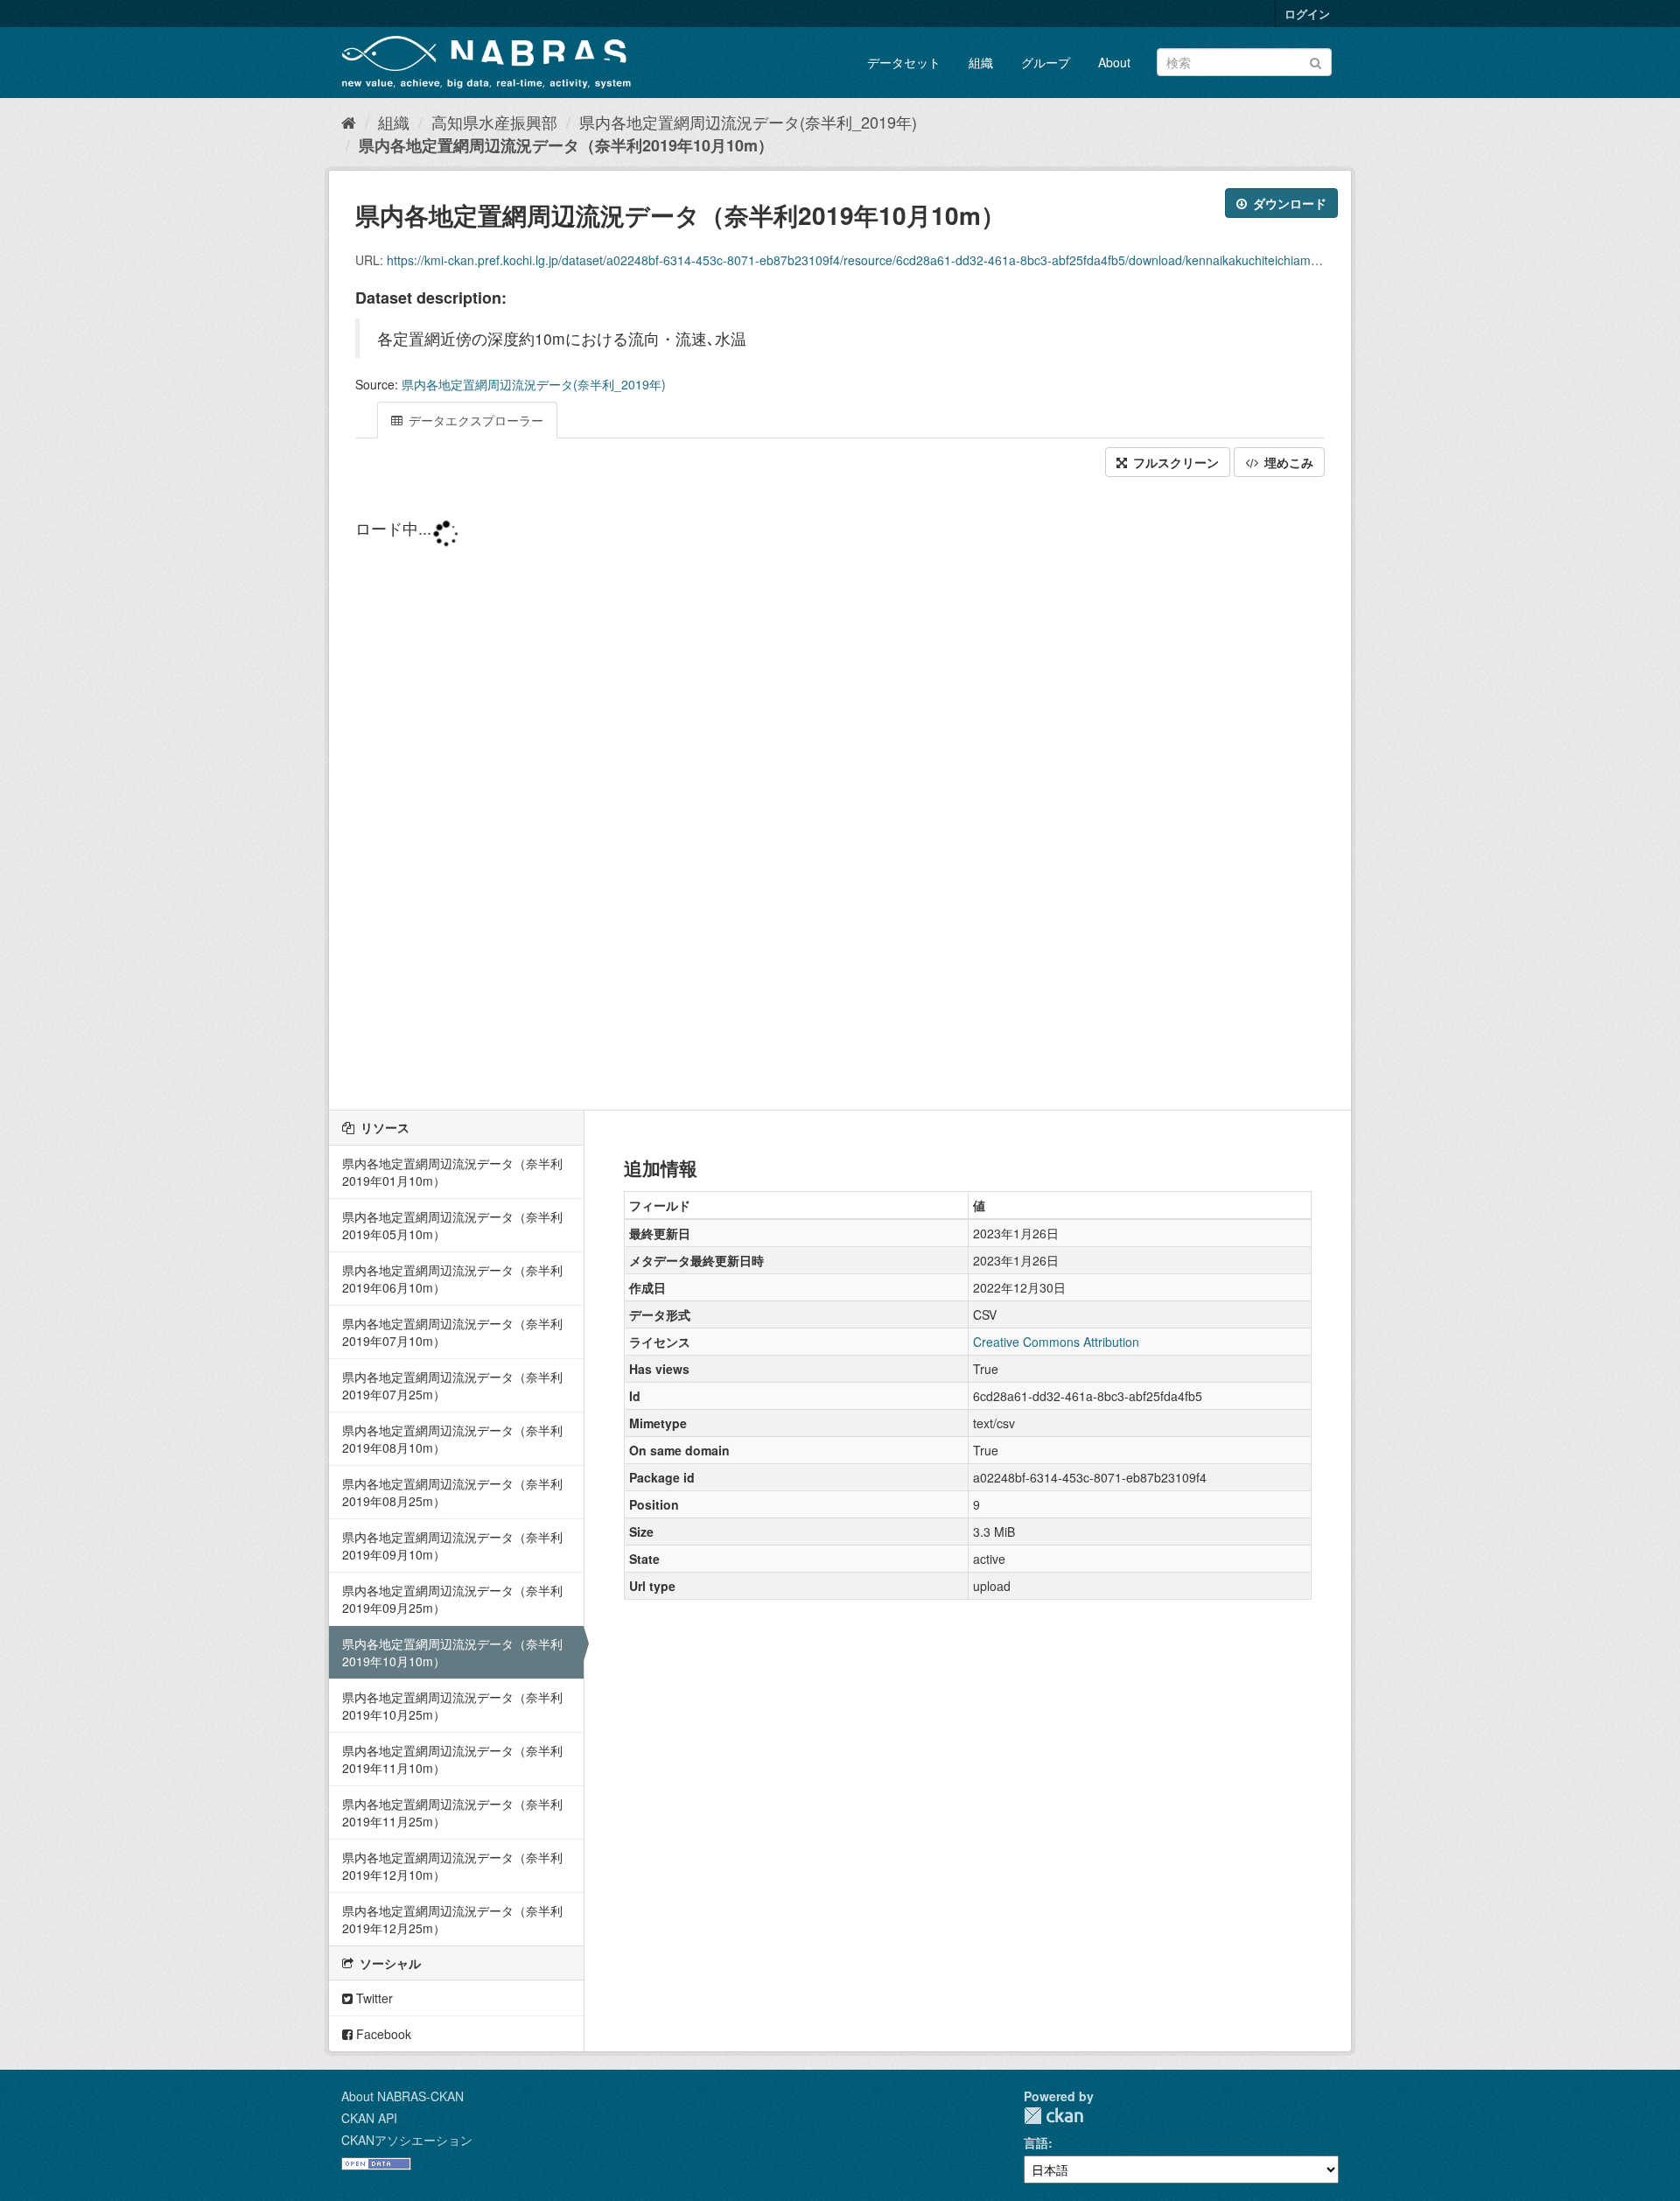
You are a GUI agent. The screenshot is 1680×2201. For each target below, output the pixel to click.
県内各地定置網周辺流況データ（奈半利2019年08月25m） (452, 1492)
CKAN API (369, 2118)
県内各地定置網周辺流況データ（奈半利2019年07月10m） (452, 1332)
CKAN (1053, 2116)
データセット (904, 62)
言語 (1036, 2142)
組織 (981, 62)
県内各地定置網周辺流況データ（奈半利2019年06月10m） (452, 1279)
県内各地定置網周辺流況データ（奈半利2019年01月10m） (452, 1172)
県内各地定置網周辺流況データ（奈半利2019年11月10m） (452, 1759)
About (1114, 62)
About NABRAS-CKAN (402, 2096)
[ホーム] (349, 122)
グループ (1046, 62)
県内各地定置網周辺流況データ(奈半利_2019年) (748, 122)
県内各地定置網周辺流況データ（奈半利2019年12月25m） (452, 1919)
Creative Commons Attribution (1056, 1342)
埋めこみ (1287, 462)
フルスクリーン (1174, 462)
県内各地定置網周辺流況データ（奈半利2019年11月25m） (452, 1812)
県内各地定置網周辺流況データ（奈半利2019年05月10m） (452, 1225)
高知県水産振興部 (494, 122)
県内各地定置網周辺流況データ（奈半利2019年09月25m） (452, 1599)
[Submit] (1316, 61)
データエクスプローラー (474, 420)
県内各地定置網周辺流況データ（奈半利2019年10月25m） (452, 1706)
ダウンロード (1288, 203)
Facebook (382, 2034)
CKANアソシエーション (407, 2140)
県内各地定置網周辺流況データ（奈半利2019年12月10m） (452, 1866)
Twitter (373, 1998)
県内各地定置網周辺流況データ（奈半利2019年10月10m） (566, 145)
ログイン (1307, 14)
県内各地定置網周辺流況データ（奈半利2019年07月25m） (452, 1385)
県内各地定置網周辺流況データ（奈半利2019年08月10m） (452, 1439)
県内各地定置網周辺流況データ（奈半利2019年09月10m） (452, 1546)
